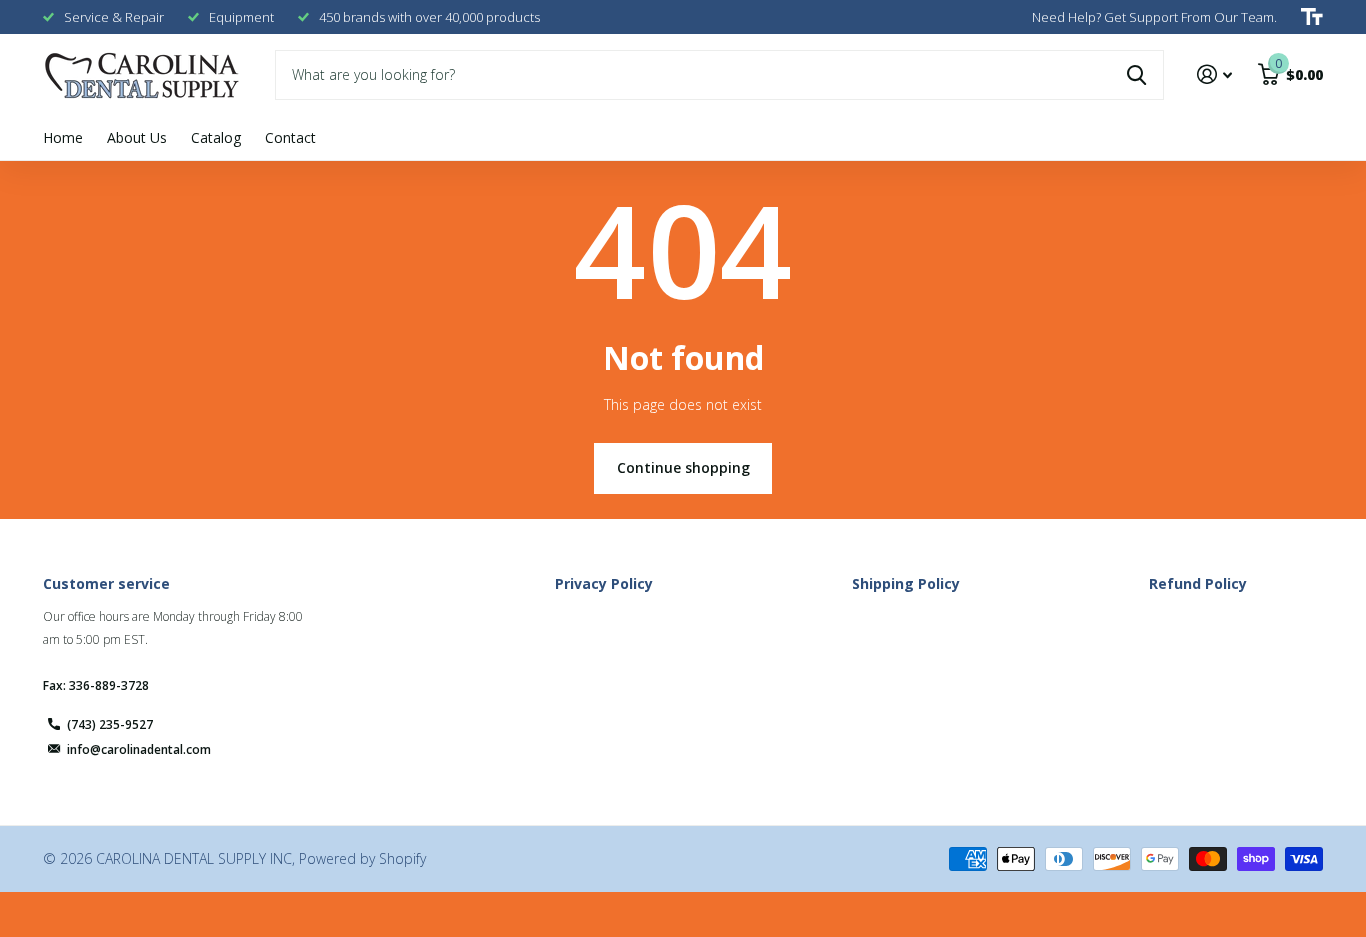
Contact (290, 137)
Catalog (216, 137)
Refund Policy (1198, 583)
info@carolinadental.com (139, 749)
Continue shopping (683, 467)
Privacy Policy (604, 583)
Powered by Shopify (362, 858)
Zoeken (1136, 75)
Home (63, 137)
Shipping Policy (906, 583)
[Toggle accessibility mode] (1312, 17)
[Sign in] (1214, 74)
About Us (137, 137)
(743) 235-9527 (110, 724)
